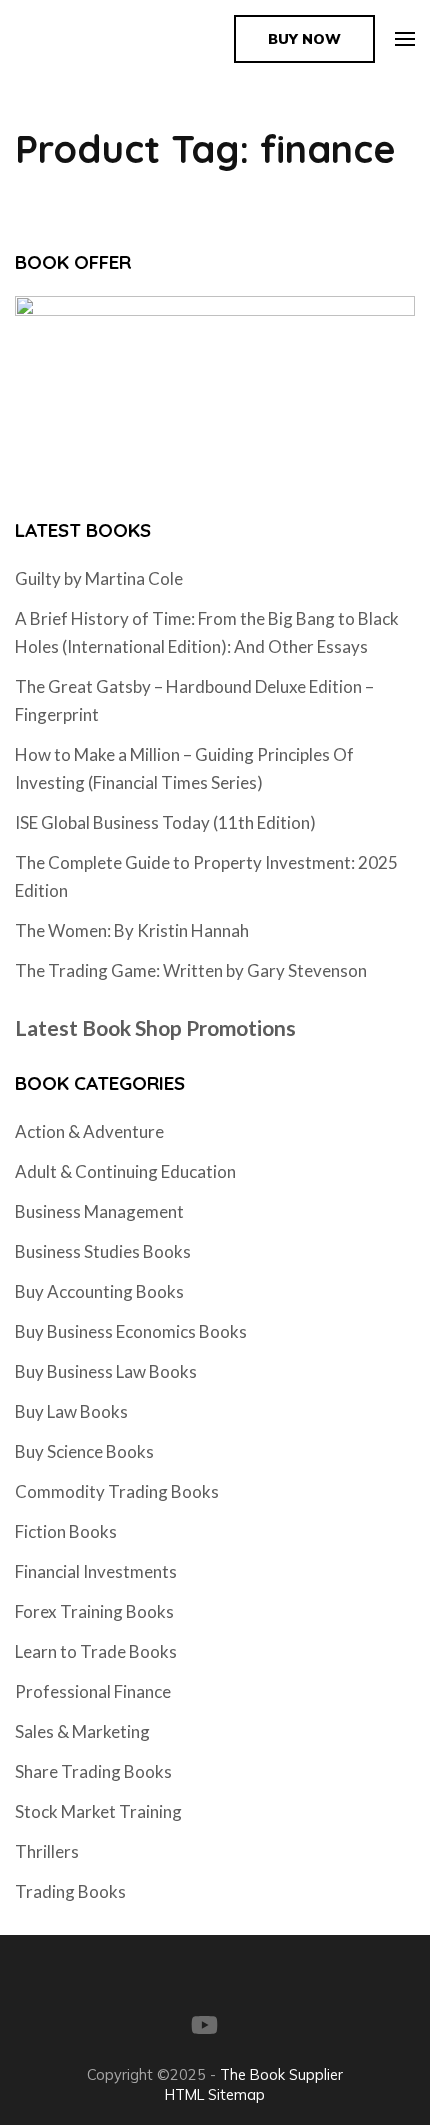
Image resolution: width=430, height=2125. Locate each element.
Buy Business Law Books (106, 1371)
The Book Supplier (281, 2074)
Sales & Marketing (82, 1731)
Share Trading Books (93, 1771)
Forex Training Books (94, 1611)
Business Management (99, 1211)
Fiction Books (66, 1531)
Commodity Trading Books (117, 1491)
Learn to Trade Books (96, 1651)
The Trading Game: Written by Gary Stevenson (191, 970)
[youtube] (204, 2025)
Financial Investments (96, 1571)
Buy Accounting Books (99, 1291)
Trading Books (70, 1891)
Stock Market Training (98, 1811)
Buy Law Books (71, 1411)
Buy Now (304, 39)
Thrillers (47, 1851)
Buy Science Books (84, 1451)
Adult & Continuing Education (125, 1171)
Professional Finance (93, 1691)
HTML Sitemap (215, 2094)
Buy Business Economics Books (131, 1331)
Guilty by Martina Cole (99, 578)
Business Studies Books (103, 1251)
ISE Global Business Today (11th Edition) (165, 822)
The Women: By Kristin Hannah (132, 930)
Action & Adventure (89, 1131)
